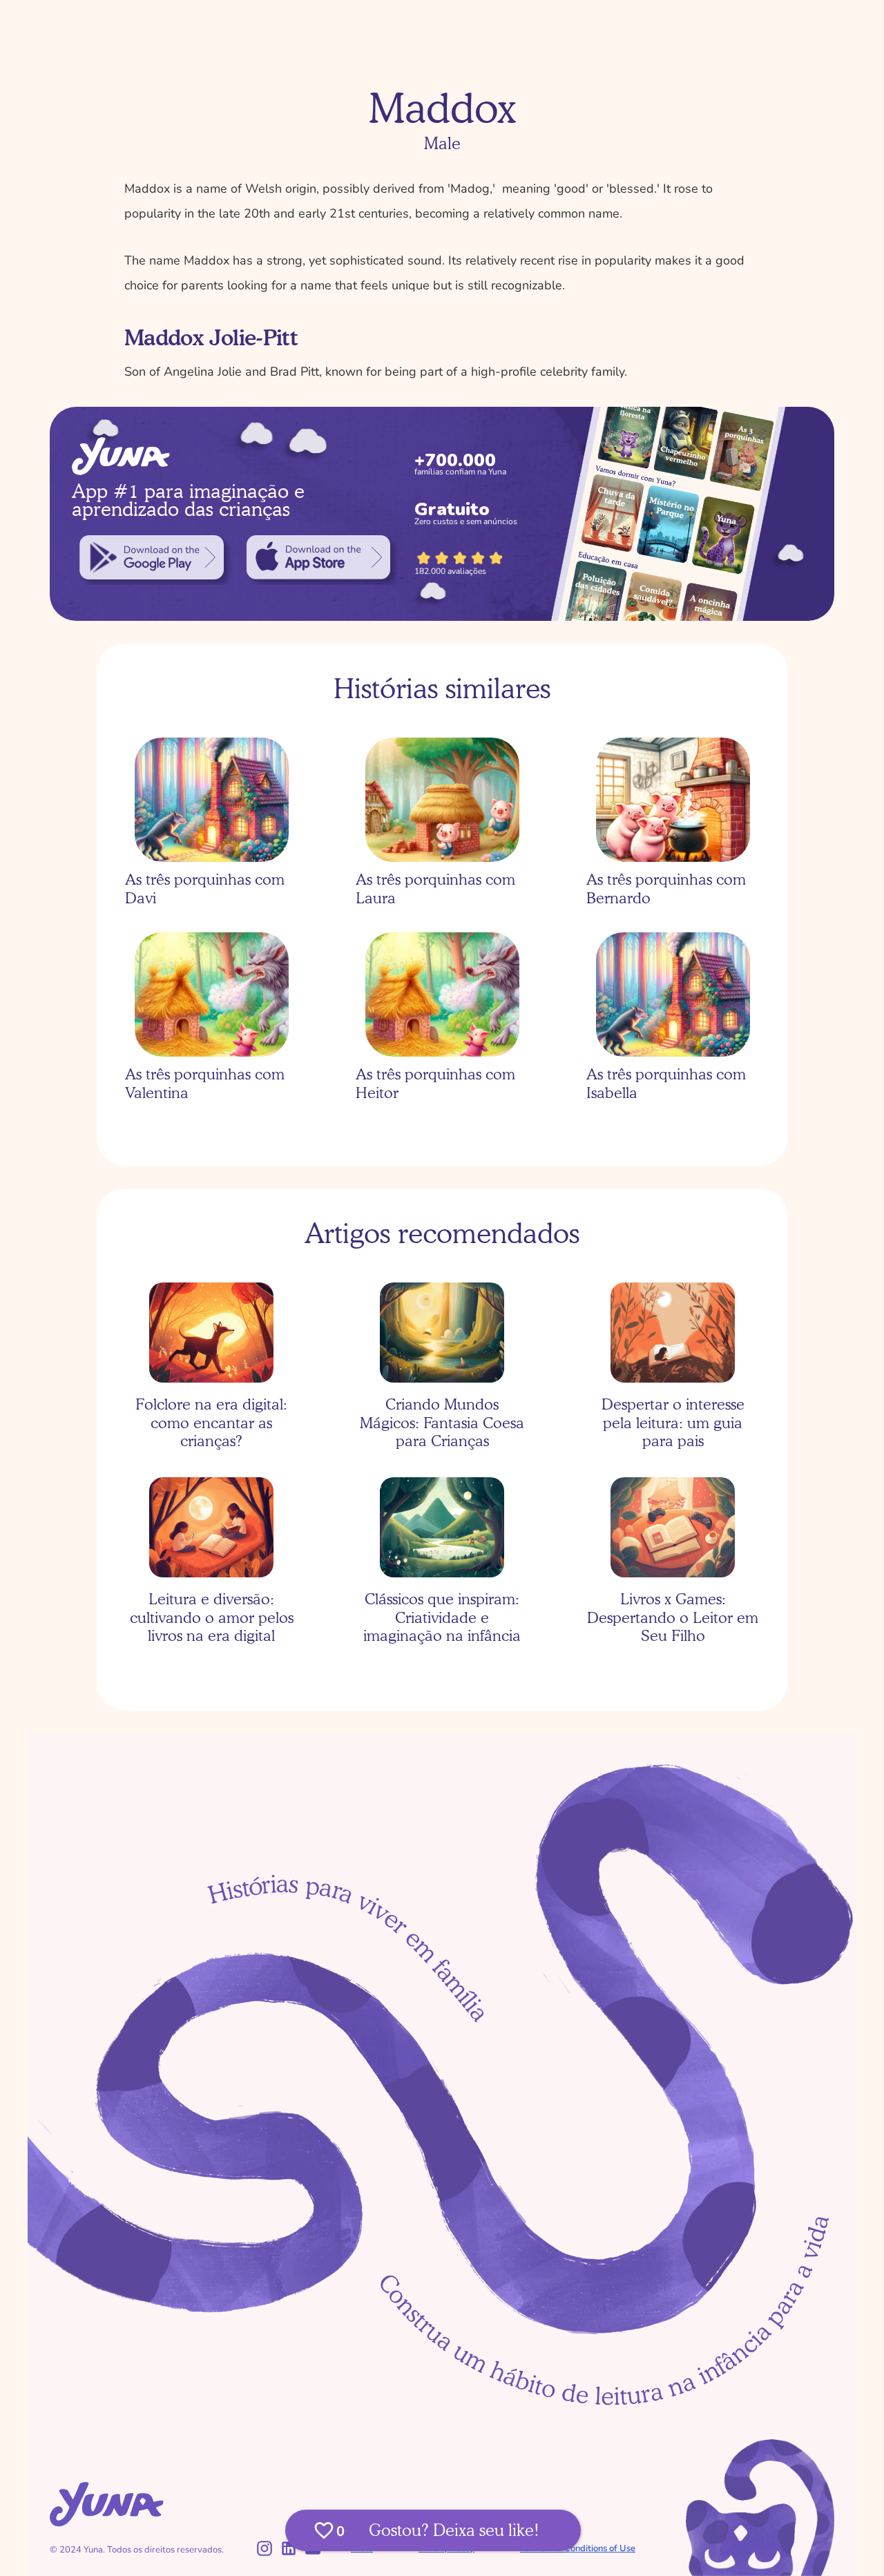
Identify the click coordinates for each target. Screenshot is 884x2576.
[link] (152, 557)
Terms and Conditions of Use (578, 2548)
